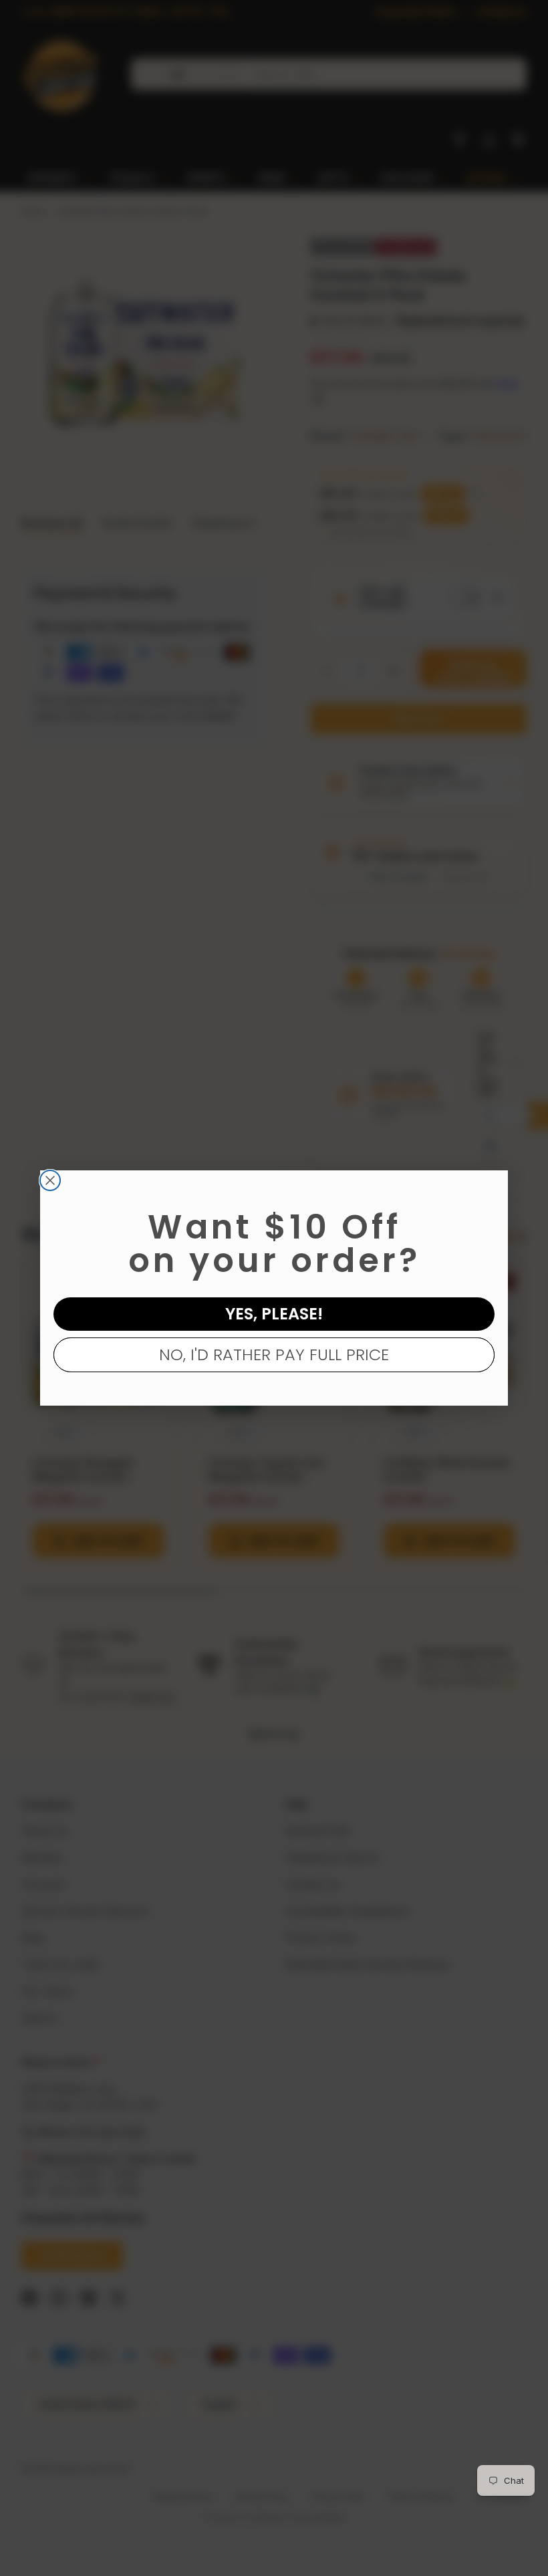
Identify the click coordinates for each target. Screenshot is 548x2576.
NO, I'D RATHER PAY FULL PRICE (274, 1355)
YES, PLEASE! (274, 1314)
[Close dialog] (50, 1180)
